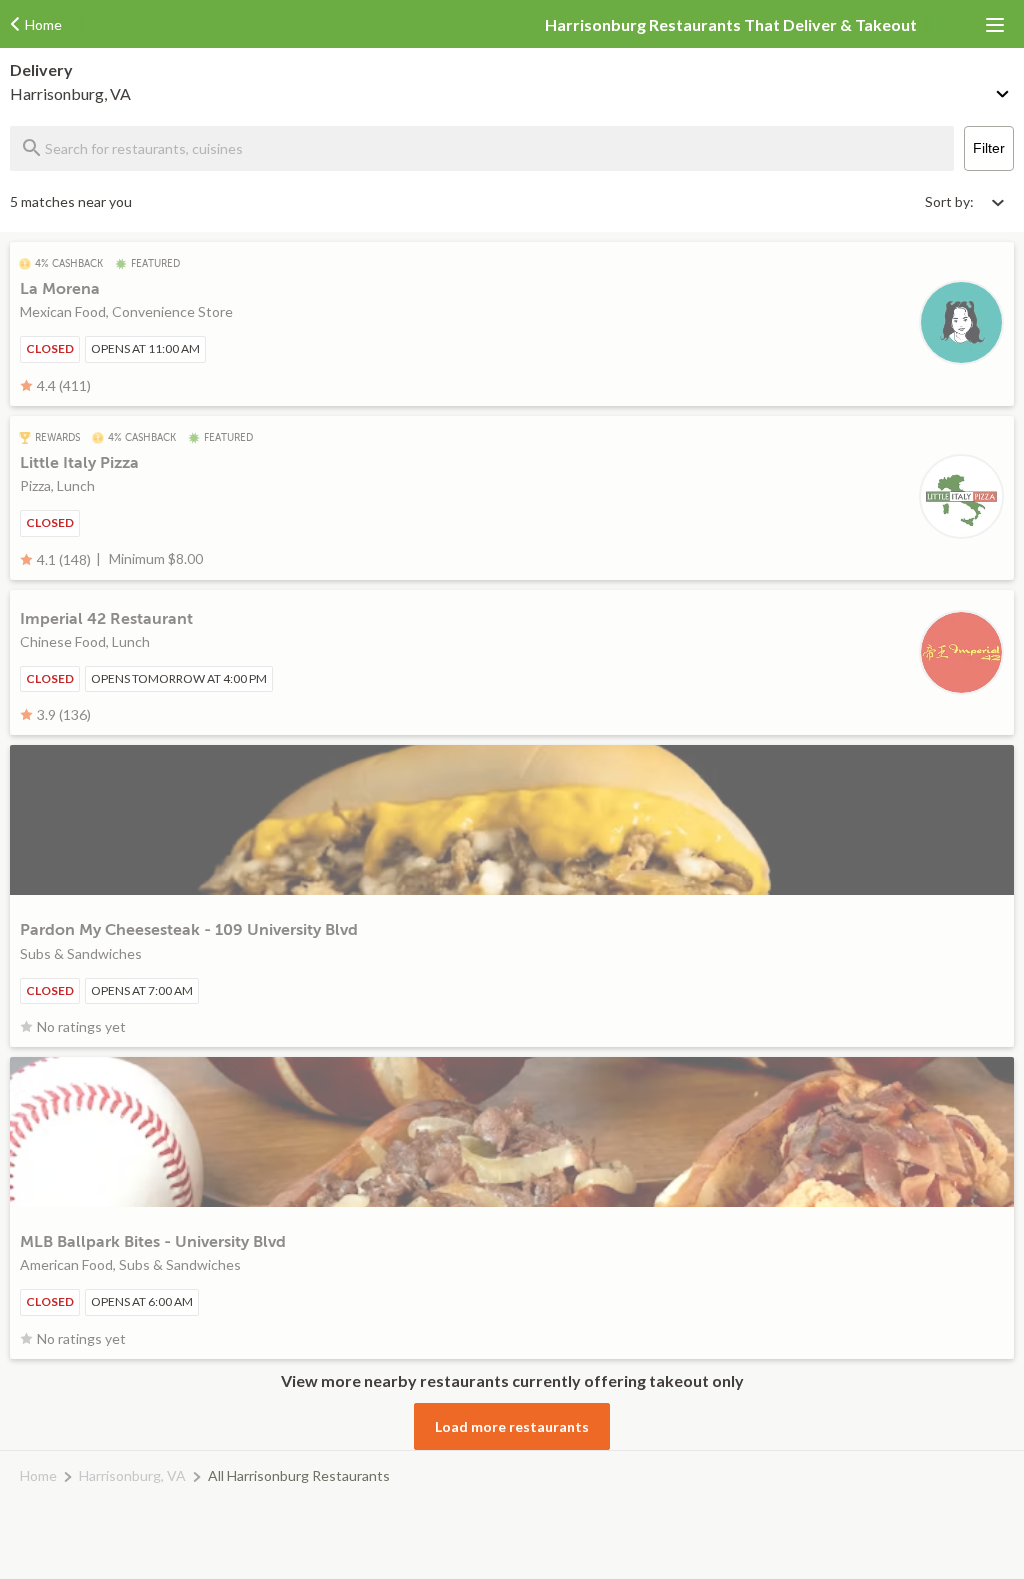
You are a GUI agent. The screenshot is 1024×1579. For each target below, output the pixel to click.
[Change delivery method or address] (1004, 90)
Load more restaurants (512, 1426)
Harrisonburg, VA (132, 1475)
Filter (989, 148)
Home (38, 1475)
